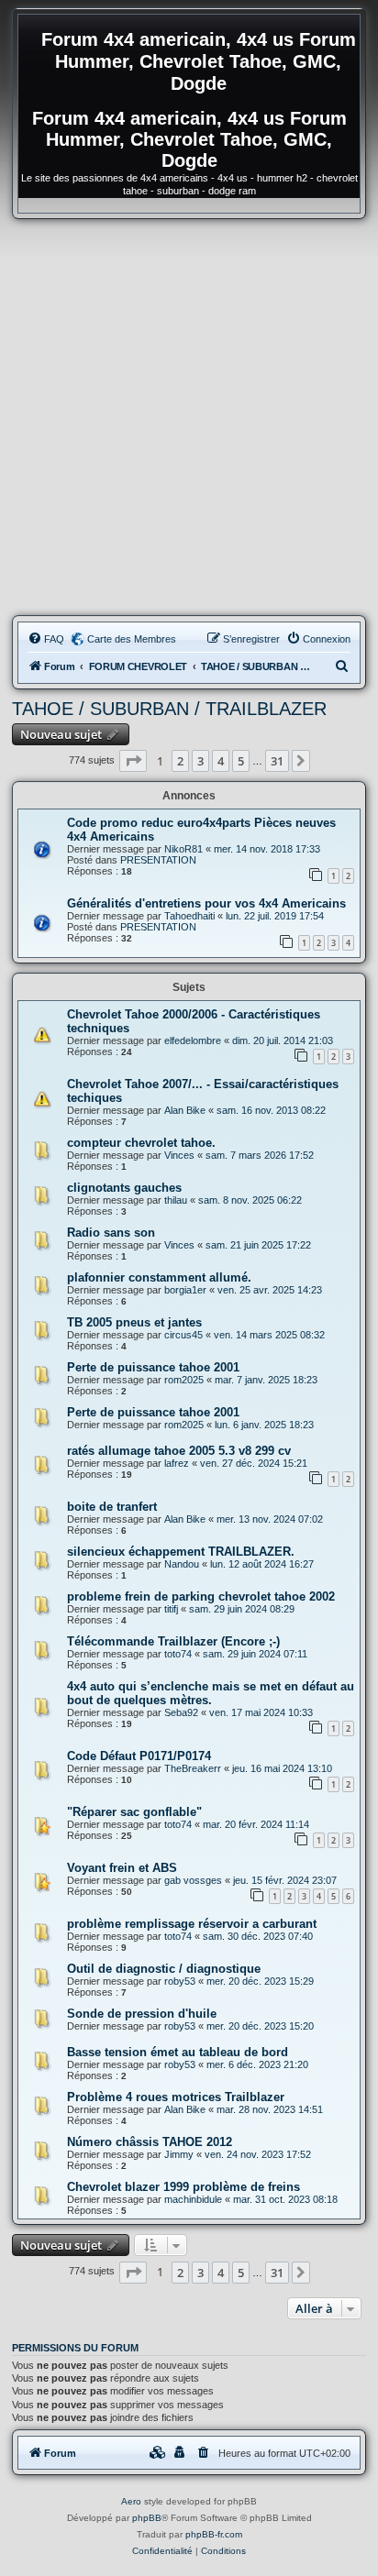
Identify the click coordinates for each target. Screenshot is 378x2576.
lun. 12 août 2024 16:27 (262, 1564)
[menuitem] (46, 639)
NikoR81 (183, 849)
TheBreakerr (193, 1768)
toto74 (178, 1654)
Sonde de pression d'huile (142, 2014)
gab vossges (193, 1880)
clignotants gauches (124, 1188)
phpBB (147, 2518)
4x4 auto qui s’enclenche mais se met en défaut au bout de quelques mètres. (211, 1693)
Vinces (179, 1155)
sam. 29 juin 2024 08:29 (242, 1609)
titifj (171, 1609)
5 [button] (241, 761)
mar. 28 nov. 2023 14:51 (270, 2109)
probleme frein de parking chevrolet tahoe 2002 (201, 1596)
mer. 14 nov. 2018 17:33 (267, 849)
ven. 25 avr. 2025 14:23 (270, 1290)
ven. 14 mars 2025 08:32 (269, 1335)
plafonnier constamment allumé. (159, 1277)
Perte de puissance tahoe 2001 (153, 1367)
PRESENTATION (158, 860)
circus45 (183, 1335)
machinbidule (193, 2199)
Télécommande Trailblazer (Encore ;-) (173, 1641)
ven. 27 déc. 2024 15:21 (254, 1463)
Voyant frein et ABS (122, 1868)
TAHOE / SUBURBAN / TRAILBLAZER (169, 709)
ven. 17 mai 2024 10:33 (261, 1712)
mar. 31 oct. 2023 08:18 (285, 2199)
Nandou (182, 1564)
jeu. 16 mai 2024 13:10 (282, 1768)
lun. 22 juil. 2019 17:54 (275, 916)
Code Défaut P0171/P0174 (139, 1756)
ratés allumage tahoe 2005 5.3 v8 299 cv (179, 1451)
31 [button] (277, 761)
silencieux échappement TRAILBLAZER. (181, 1552)
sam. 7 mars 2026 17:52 (260, 1155)
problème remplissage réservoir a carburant (192, 1924)
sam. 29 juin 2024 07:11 (255, 1654)
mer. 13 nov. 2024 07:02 (270, 1519)
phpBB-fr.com (214, 2534)
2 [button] (180, 761)
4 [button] (221, 761)
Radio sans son (111, 1233)
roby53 (180, 1981)
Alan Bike (185, 1110)
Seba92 (181, 1712)
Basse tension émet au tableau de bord (178, 2052)
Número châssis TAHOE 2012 (150, 2142)
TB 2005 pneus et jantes (134, 1322)
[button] (133, 761)
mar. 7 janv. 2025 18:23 (266, 1380)
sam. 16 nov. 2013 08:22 (271, 1110)
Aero (131, 2501)
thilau (176, 1200)
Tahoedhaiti (189, 916)
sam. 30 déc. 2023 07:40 (258, 1936)
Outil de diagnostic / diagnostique (164, 1969)
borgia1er (185, 1290)
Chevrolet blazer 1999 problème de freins (183, 2187)
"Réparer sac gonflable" (134, 1812)
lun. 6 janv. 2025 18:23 (264, 1425)
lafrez (177, 1463)
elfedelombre (193, 1040)
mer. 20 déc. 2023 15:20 (260, 2026)
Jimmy (179, 2154)
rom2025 (184, 1380)
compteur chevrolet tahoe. (141, 1143)
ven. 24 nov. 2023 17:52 (258, 2154)
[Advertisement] (189, 417)
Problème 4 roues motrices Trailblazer (176, 2097)
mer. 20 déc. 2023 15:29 (260, 1981)
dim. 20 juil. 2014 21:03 (283, 1040)
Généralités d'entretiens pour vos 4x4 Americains (206, 903)
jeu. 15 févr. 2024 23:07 (285, 1880)
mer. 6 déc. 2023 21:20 (257, 2064)
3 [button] (200, 761)
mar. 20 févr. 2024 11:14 (256, 1824)
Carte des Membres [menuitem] (132, 639)
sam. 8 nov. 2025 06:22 (250, 1200)
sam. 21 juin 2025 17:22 (258, 1245)
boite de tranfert (112, 1507)
